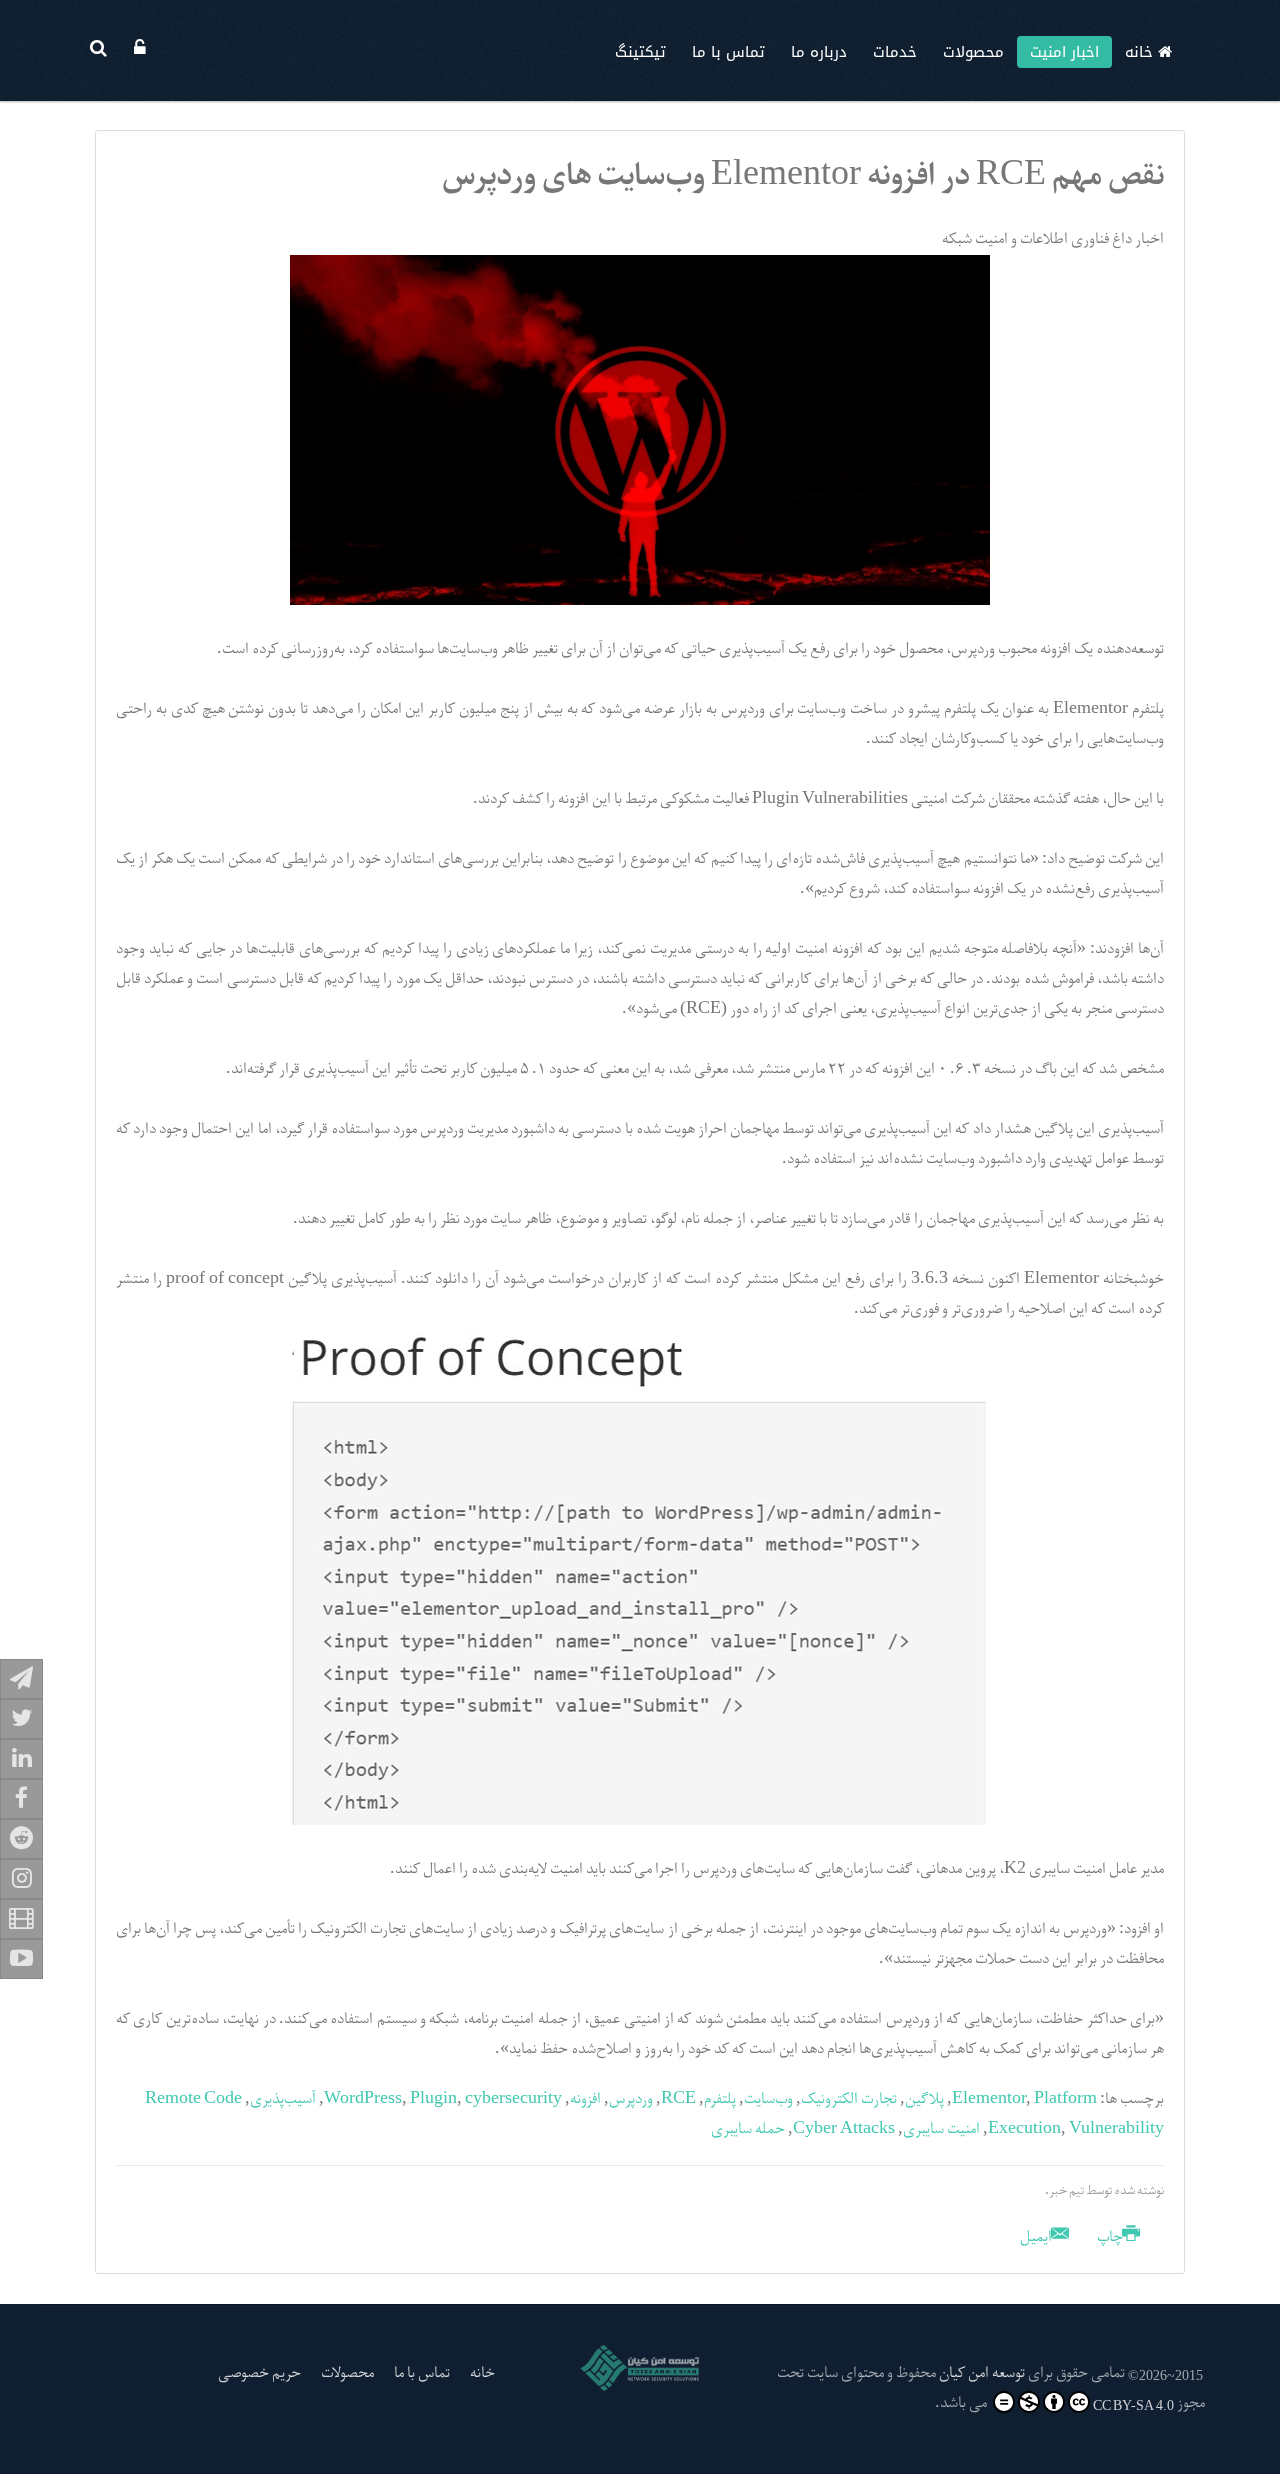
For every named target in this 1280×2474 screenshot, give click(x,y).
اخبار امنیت (1064, 52)
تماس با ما (728, 52)
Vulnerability (1116, 2130)
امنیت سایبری (941, 2130)
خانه (1141, 52)
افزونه (585, 2100)
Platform (1065, 2100)
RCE (678, 2100)
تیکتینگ (640, 52)
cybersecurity (513, 2100)
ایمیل (1037, 2238)
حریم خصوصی (259, 2374)
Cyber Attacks (844, 2130)
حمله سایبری (748, 2130)
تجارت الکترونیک (849, 2100)
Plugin (433, 2100)
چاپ (1110, 2238)
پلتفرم (720, 2100)
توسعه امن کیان (982, 2374)
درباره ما (819, 52)
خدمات (895, 52)
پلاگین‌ (924, 2100)
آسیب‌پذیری (283, 2100)
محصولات (973, 52)
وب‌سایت (768, 2100)
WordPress (363, 2100)
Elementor (989, 2100)
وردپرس (631, 2100)
